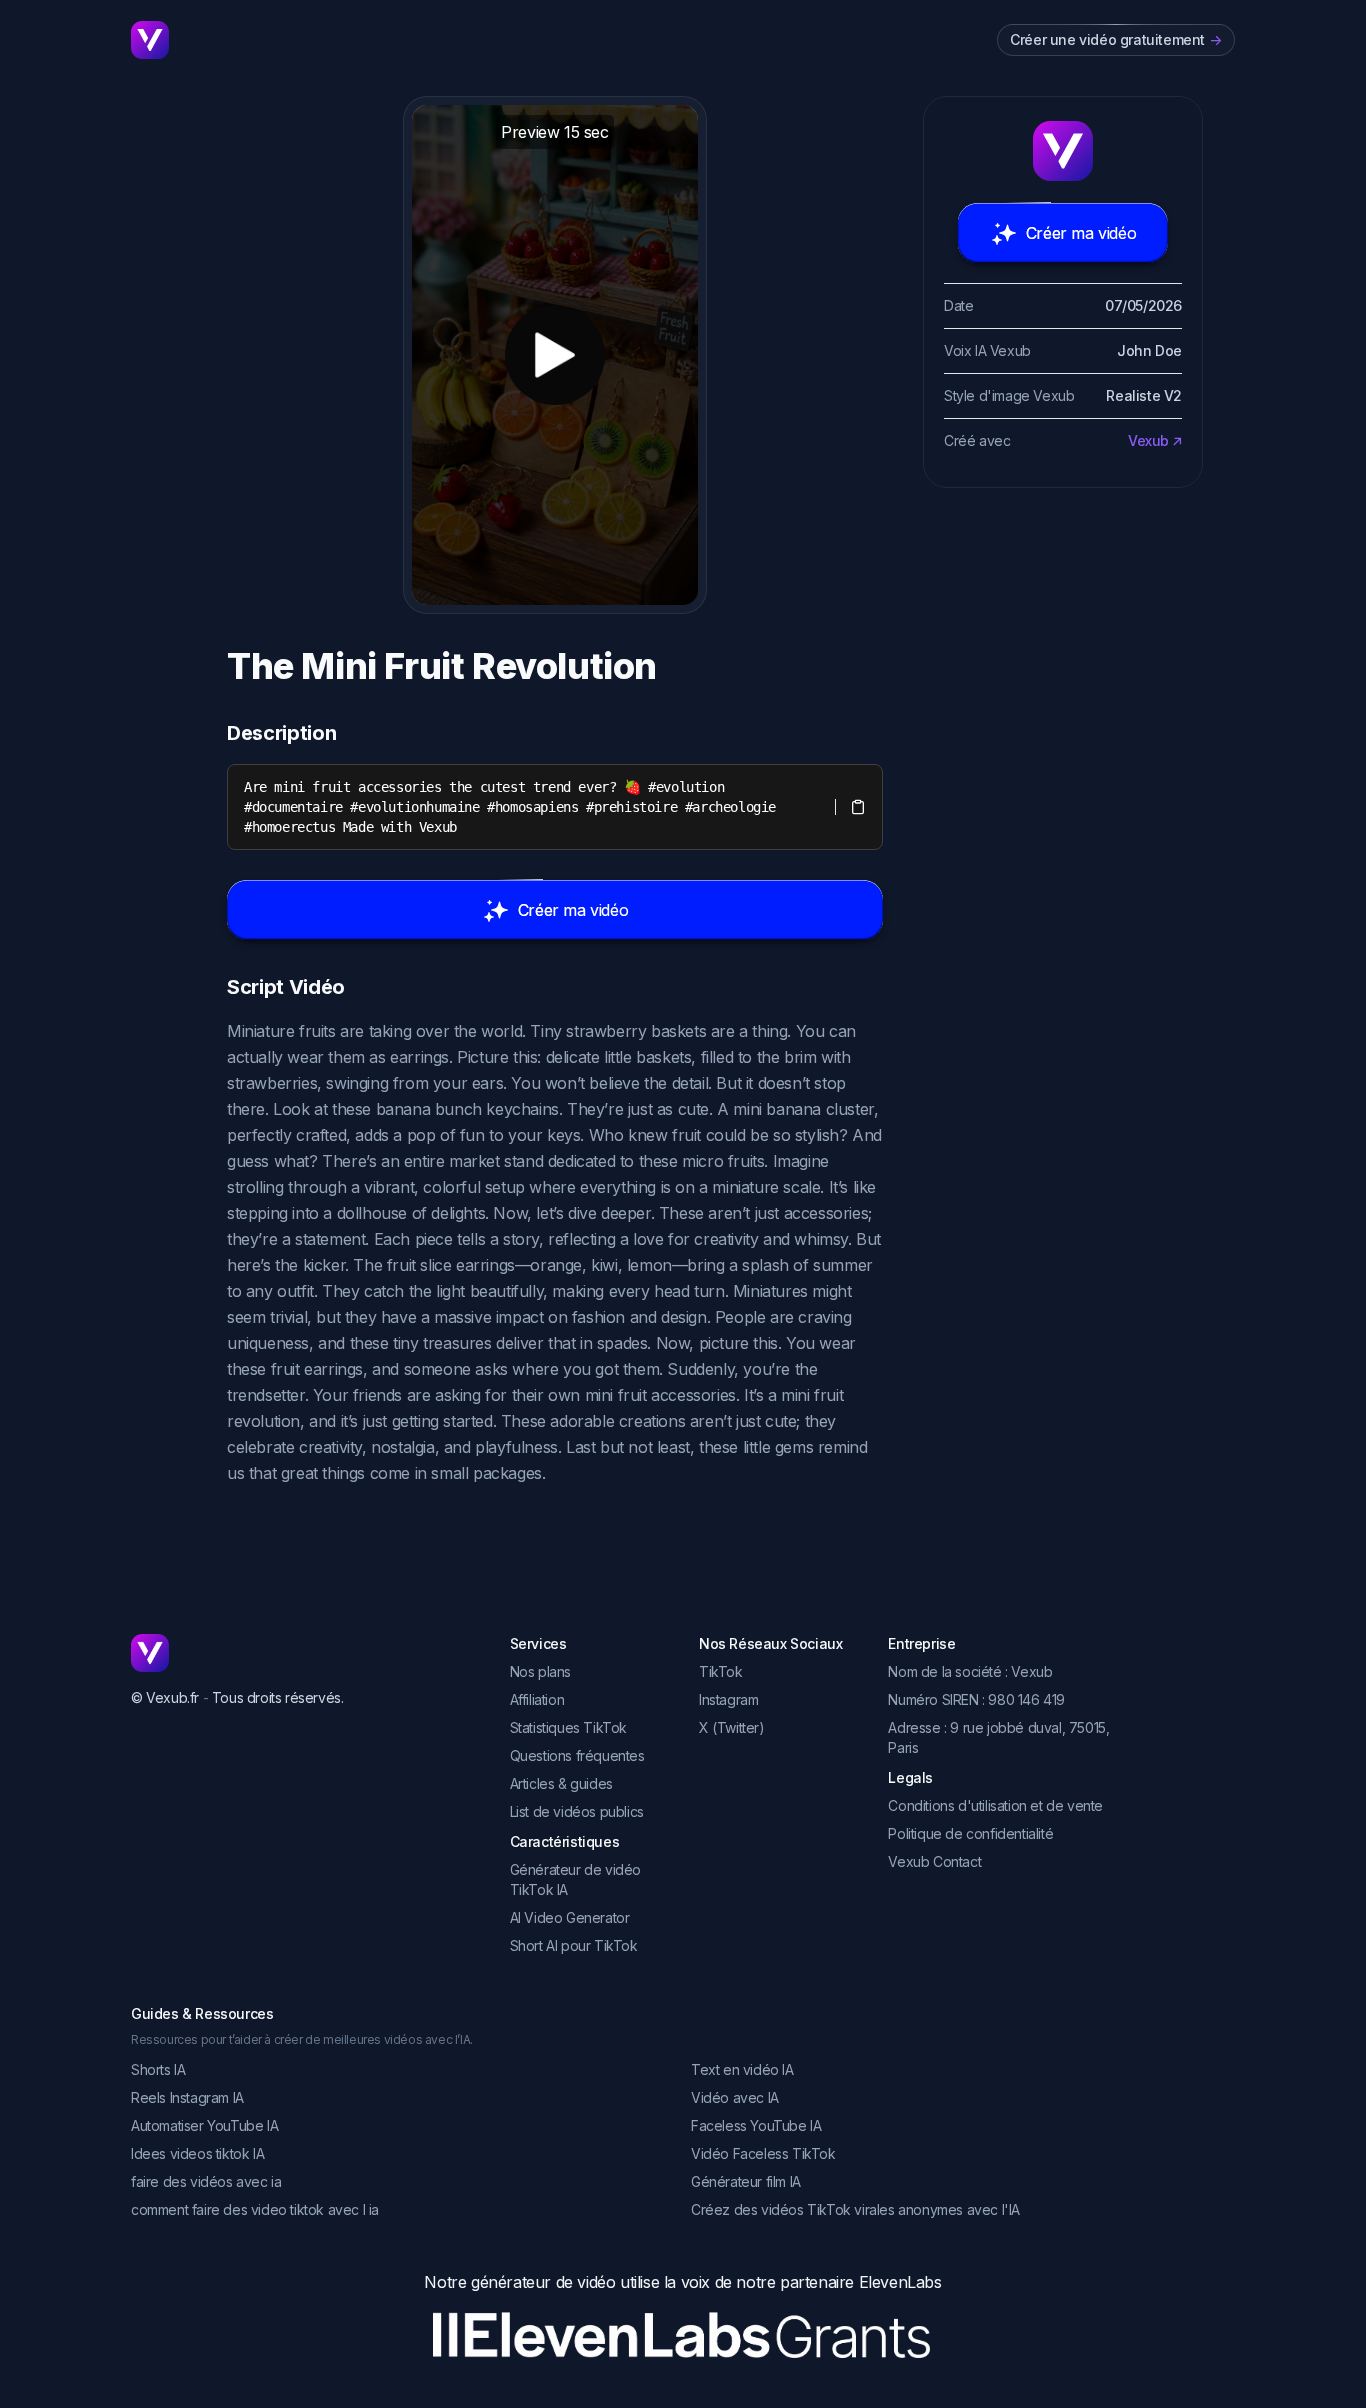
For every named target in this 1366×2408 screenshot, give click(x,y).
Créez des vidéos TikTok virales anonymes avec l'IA (855, 2209)
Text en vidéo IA (742, 2069)
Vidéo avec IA (735, 2097)
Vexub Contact (934, 1861)
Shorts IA (158, 2069)
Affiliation (537, 1699)
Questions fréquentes (577, 1755)
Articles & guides (561, 1783)
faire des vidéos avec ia (206, 2181)
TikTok (721, 1671)
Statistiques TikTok (568, 1727)
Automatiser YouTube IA (204, 2125)
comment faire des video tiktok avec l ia (255, 2209)
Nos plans (540, 1671)
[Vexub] (304, 1653)
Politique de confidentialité (970, 1833)
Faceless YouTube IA (756, 2125)
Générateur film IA (746, 2181)
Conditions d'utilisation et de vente (995, 1805)
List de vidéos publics (577, 1811)
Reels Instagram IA (187, 2097)
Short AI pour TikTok (574, 1945)
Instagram (728, 1699)
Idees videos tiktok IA (197, 2153)
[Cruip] (150, 40)
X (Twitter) (732, 1727)
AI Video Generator (570, 1917)
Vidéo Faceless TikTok (763, 2153)
